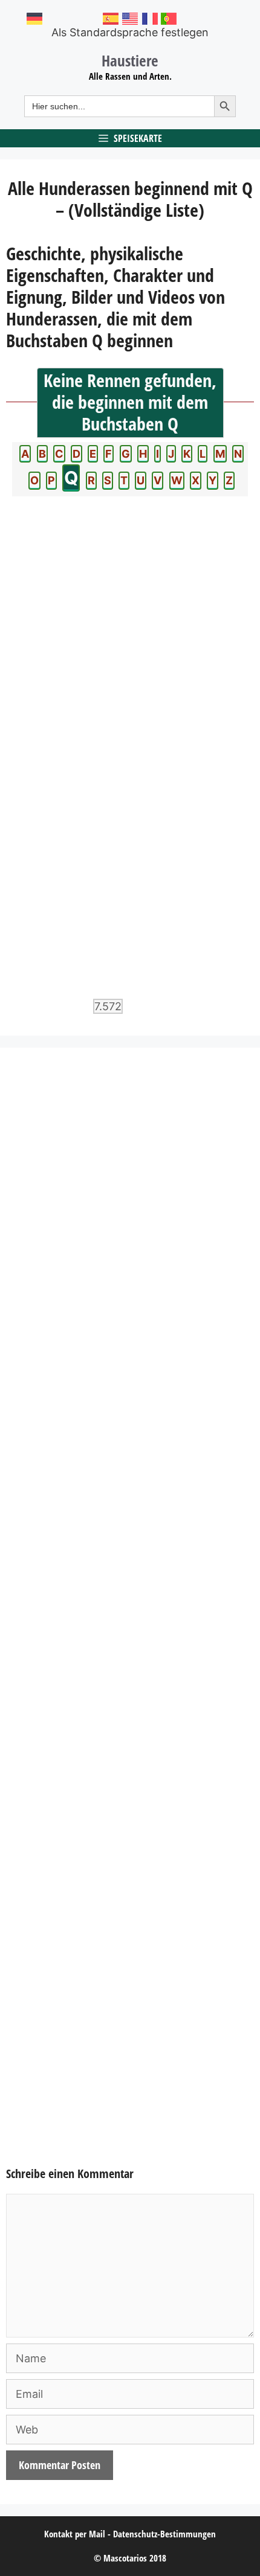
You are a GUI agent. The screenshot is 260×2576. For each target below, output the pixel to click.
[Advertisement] (130, 1616)
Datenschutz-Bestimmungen (164, 2534)
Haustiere (130, 60)
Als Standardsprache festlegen (130, 32)
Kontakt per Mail (75, 2534)
